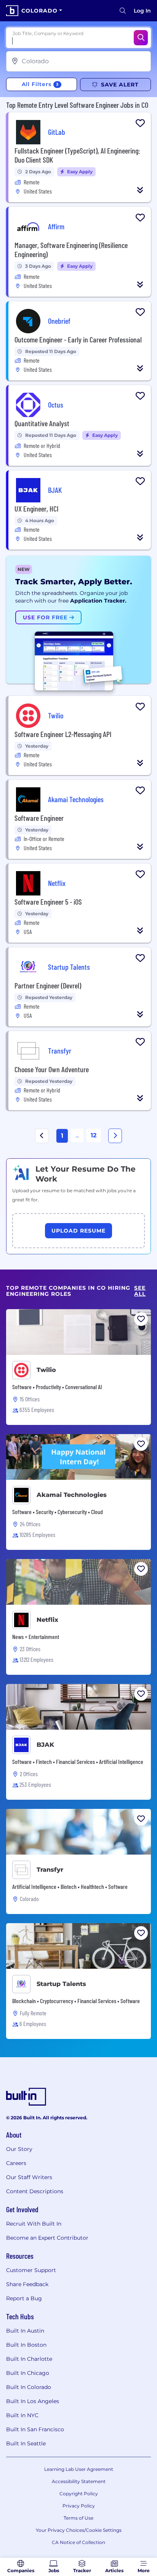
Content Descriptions (35, 2191)
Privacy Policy (79, 2506)
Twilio (46, 1370)
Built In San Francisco (35, 2429)
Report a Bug (24, 2298)
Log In (142, 11)
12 (94, 1135)
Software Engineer (39, 818)
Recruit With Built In (34, 2224)
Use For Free (46, 617)
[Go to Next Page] (115, 1136)
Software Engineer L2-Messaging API (63, 734)
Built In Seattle (26, 2443)
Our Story (19, 2149)
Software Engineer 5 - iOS (48, 902)
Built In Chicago (28, 2373)
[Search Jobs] (141, 38)
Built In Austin (25, 2331)
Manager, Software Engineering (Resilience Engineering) (71, 249)
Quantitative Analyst (42, 423)
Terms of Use (78, 2518)
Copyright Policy (79, 2494)
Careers (16, 2163)
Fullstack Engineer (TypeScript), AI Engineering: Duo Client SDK (77, 155)
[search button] (123, 11)
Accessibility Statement (79, 2481)
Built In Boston (26, 2345)
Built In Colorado (29, 2387)
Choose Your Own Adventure (52, 1069)
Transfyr (50, 1870)
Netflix (47, 1620)
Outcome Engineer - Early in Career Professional (78, 339)
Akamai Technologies (72, 1495)
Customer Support (31, 2270)
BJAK (45, 1745)
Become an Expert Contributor (47, 2238)
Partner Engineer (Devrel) (48, 985)
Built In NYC (22, 2415)
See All (140, 1291)
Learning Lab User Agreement (79, 2469)
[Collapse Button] (140, 190)
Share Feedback (27, 2284)
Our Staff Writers (29, 2177)
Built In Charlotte (29, 2359)
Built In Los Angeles (33, 2401)
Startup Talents (61, 1984)
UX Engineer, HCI (36, 508)
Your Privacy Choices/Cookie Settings (79, 2530)
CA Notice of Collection (78, 2542)
